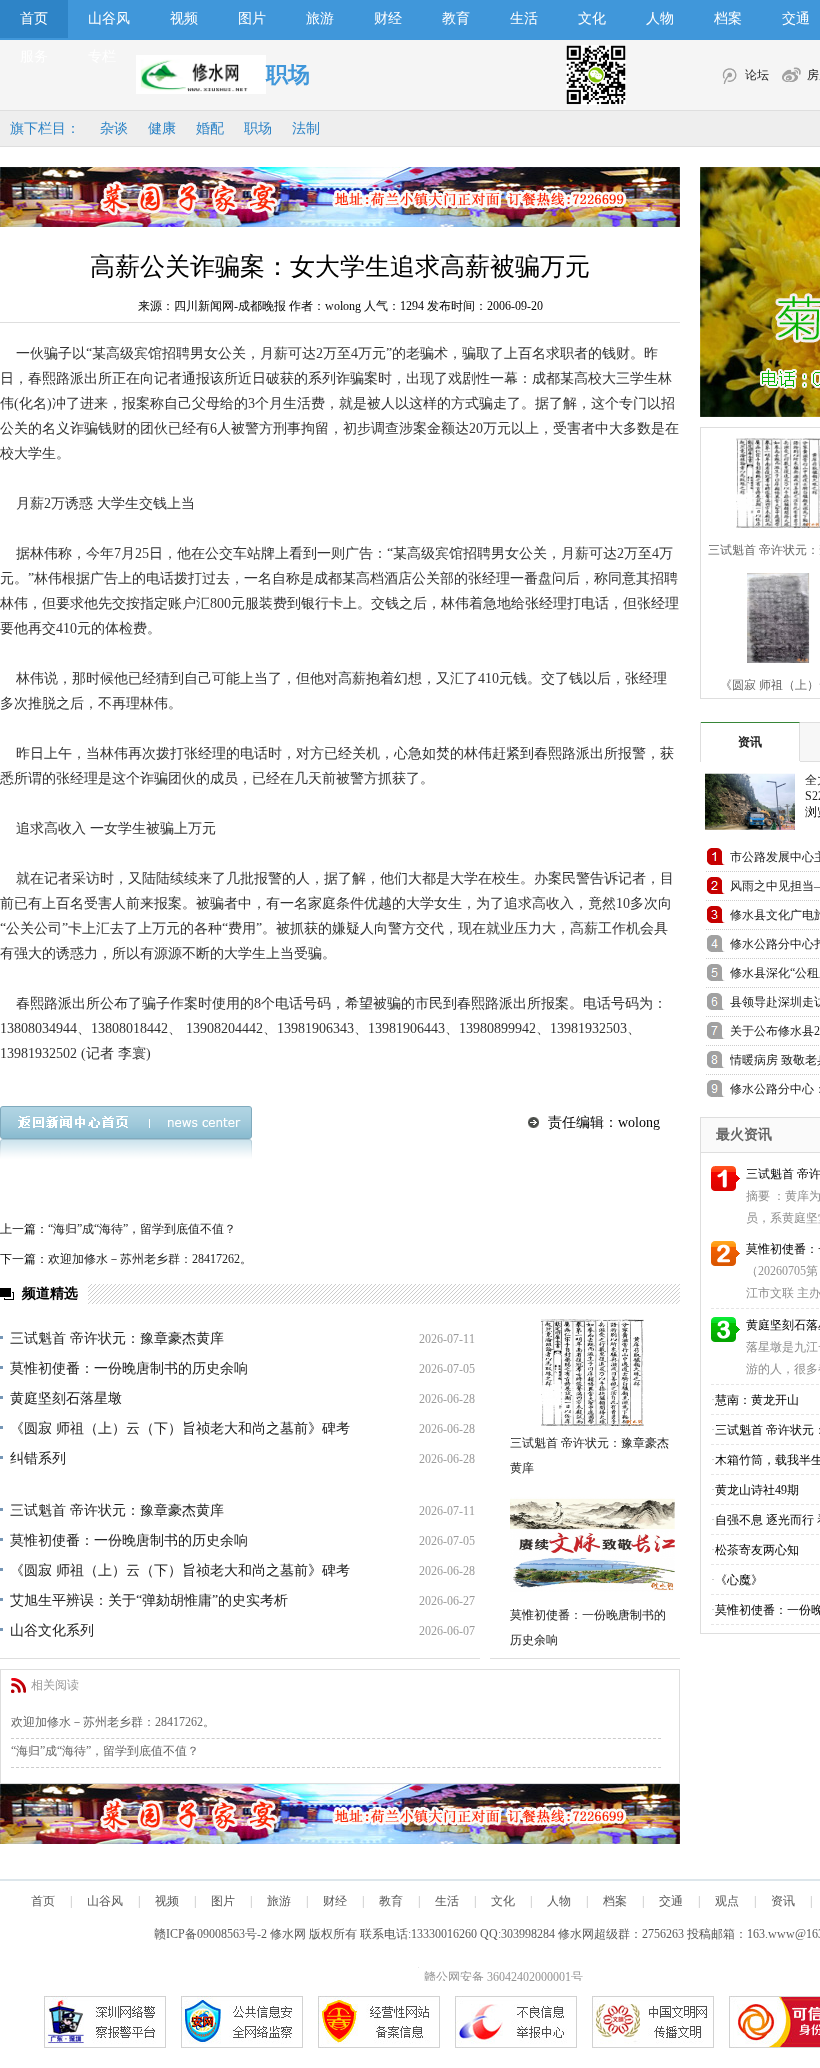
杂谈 (114, 128)
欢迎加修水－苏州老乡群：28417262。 (150, 1259)
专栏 (102, 56)
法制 (306, 128)
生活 (524, 18)
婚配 (210, 128)
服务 (34, 56)
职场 (258, 128)
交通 (671, 1901)
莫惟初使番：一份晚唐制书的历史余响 (129, 1368)
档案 (728, 18)
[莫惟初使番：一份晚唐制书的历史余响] (592, 1544)
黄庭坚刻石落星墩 (66, 1398)
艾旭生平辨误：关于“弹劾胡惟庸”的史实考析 (149, 1600)
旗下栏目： (45, 128)
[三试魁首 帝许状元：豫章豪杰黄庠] (592, 1372)
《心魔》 (739, 1580)
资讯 (750, 742)
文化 (592, 18)
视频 (184, 18)
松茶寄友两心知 (757, 1550)
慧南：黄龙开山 (757, 1400)
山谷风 (109, 18)
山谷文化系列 (52, 1630)
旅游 (320, 18)
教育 (456, 18)
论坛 (757, 75)
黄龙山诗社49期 (757, 1490)
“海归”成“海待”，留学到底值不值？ (142, 1229)
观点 (727, 1901)
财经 (388, 18)
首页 (34, 18)
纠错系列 (38, 1458)
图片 (252, 18)
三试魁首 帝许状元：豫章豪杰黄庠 (117, 1338)
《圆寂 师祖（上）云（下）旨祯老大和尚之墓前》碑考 (180, 1428)
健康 (162, 128)
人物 (660, 18)
